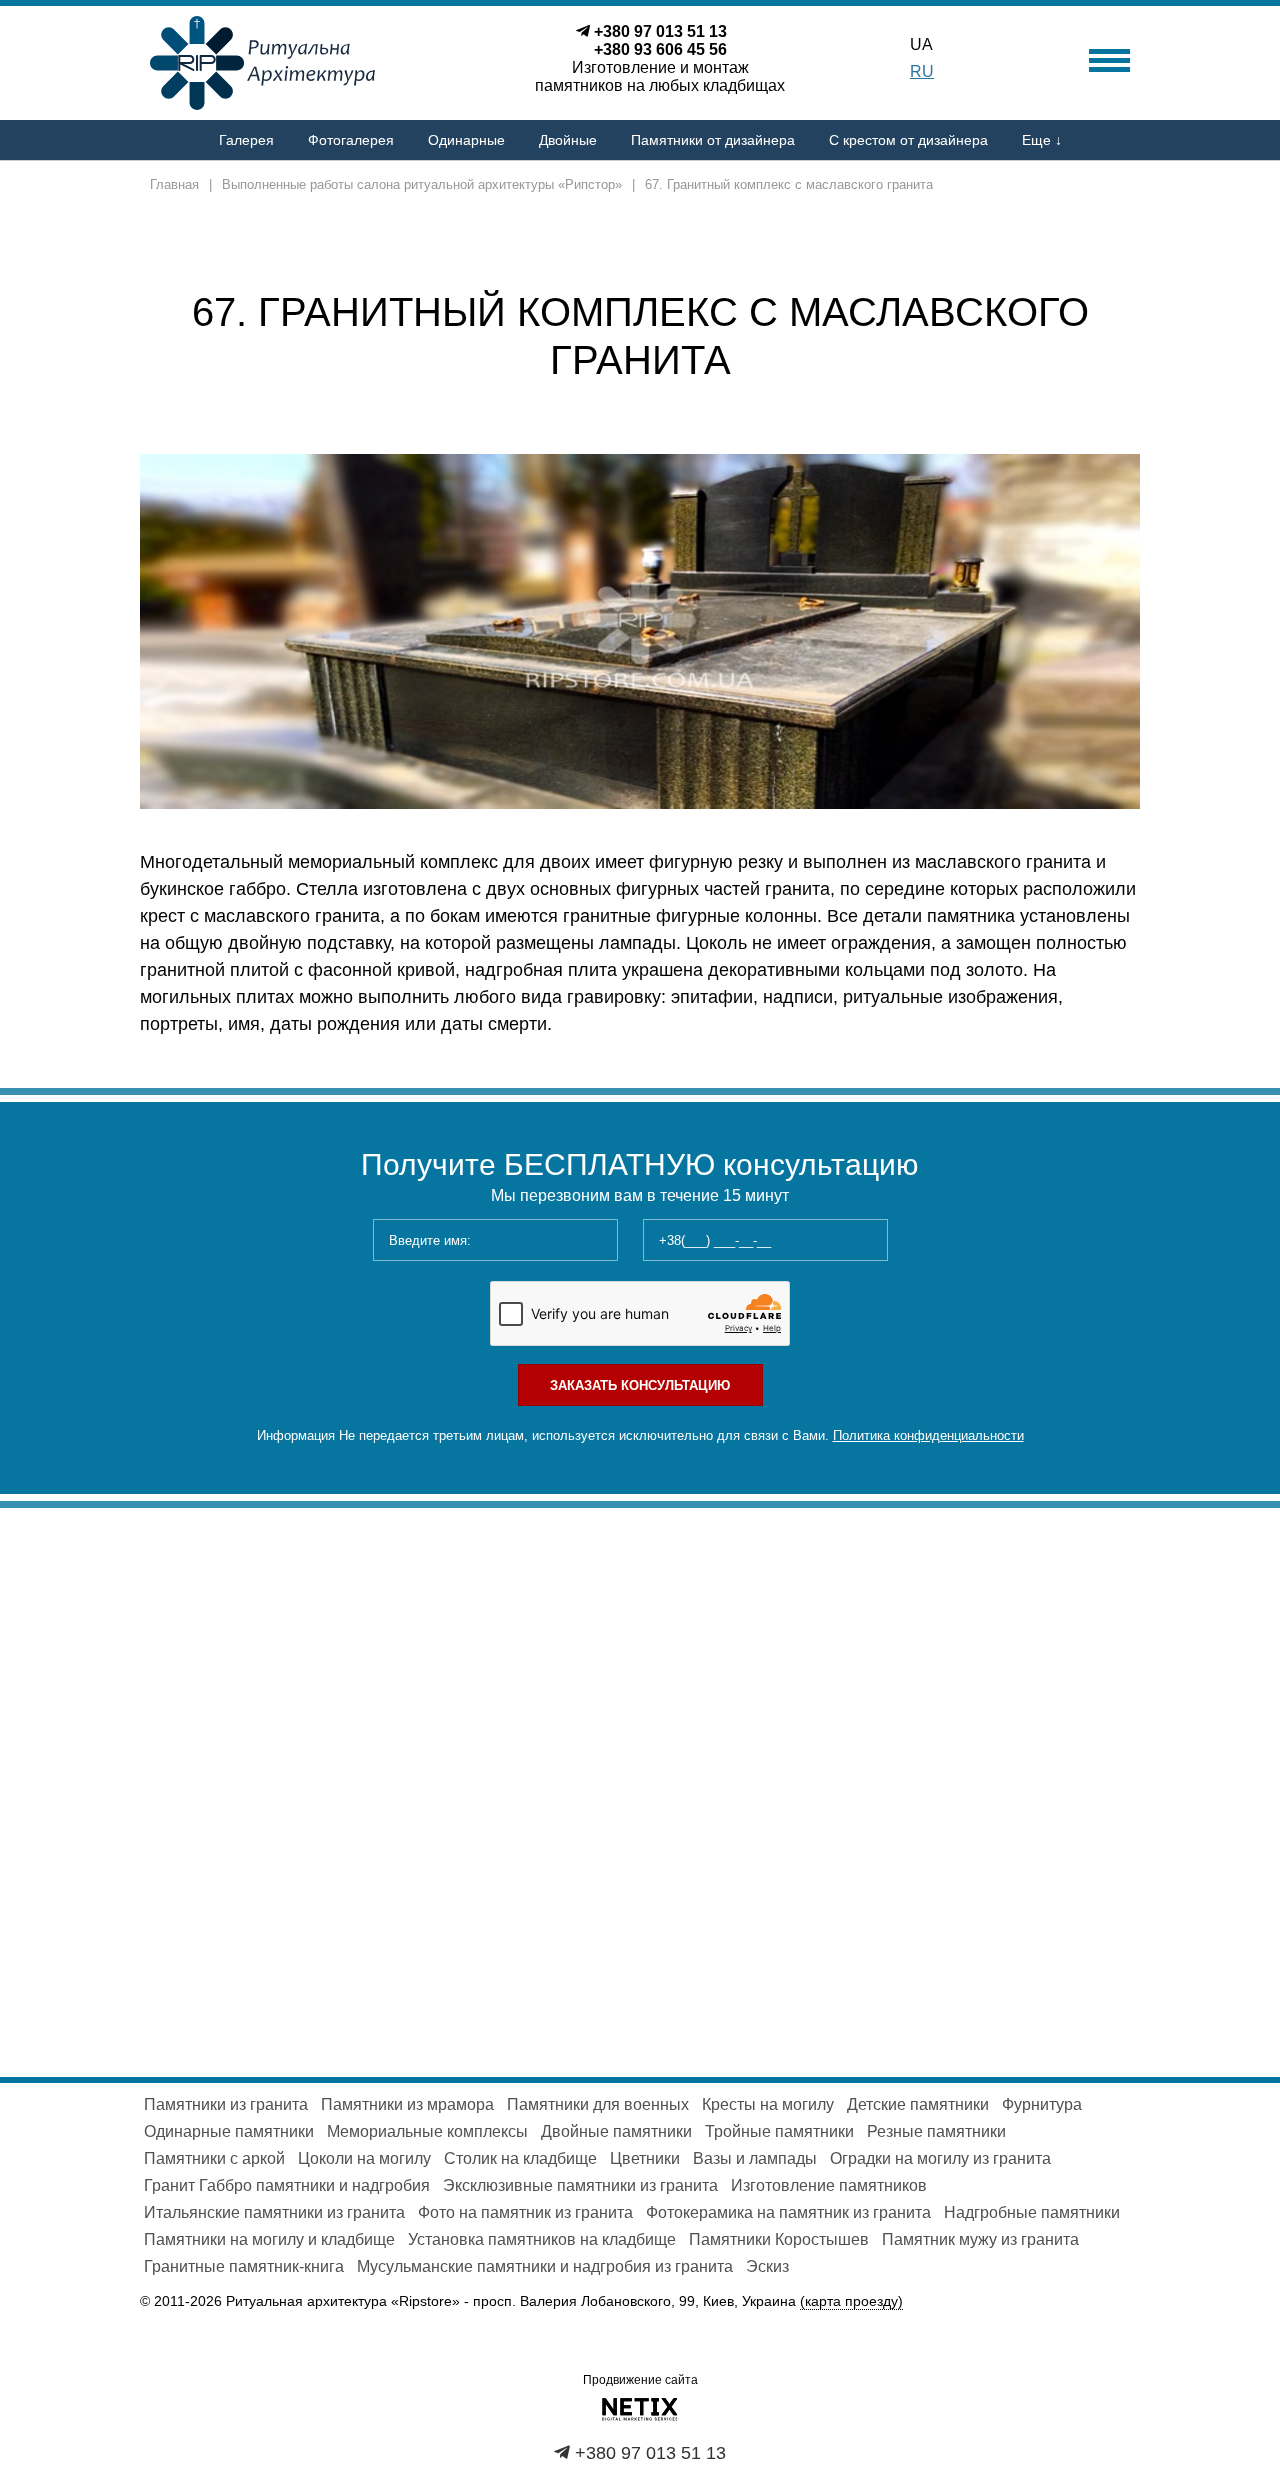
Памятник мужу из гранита (980, 2239)
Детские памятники (918, 2104)
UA (921, 44)
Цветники (645, 2158)
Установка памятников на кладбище (542, 2239)
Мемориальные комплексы (427, 2131)
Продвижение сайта (640, 2380)
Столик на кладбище (520, 2158)
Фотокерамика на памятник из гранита (788, 2212)
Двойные (568, 140)
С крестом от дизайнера (908, 140)
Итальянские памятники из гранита (274, 2212)
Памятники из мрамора (407, 2104)
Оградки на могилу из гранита (940, 2158)
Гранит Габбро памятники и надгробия (287, 2185)
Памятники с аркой (214, 2158)
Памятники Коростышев (779, 2239)
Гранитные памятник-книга (244, 2266)
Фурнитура (1042, 2104)
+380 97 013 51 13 (660, 31)
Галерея (246, 140)
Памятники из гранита (226, 2104)
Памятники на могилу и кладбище (269, 2239)
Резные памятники (936, 2131)
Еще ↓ (1042, 140)
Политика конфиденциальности (928, 1435)
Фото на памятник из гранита (525, 2212)
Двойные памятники (616, 2131)
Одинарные (466, 140)
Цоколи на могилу (364, 2158)
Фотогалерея (351, 140)
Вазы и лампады (755, 2158)
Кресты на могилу (768, 2104)
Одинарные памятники (229, 2131)
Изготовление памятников (829, 2185)
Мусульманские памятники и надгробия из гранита (545, 2266)
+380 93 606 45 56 (660, 49)
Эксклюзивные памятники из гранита (580, 2185)
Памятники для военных (598, 2104)
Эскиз (767, 2266)
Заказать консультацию (640, 1385)
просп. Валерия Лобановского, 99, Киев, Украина (688, 2301)
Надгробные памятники (1032, 2212)
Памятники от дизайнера (713, 140)
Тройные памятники (779, 2131)
